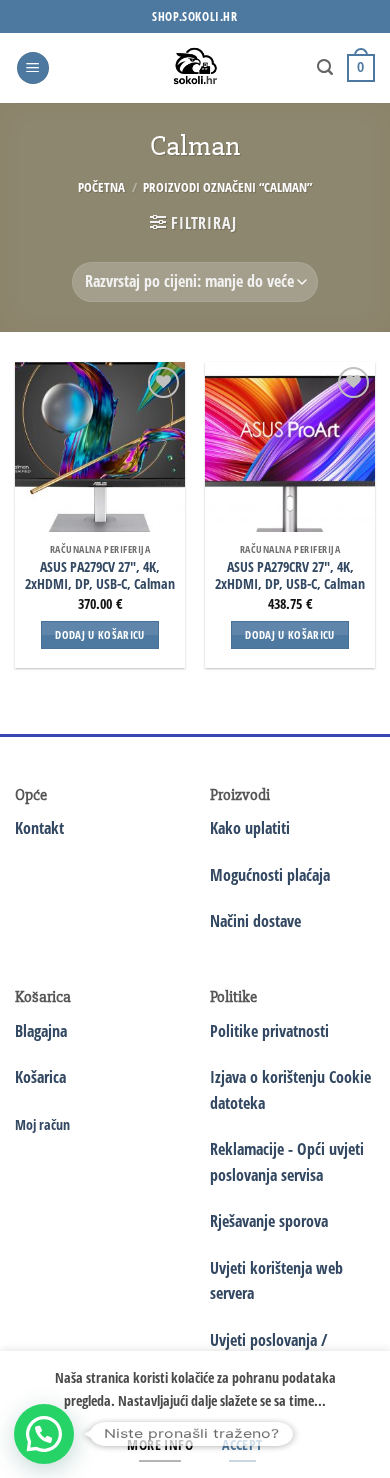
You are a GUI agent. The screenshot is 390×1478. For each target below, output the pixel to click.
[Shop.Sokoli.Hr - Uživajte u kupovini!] (195, 68)
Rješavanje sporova (269, 1221)
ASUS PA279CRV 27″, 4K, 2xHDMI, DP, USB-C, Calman (290, 575)
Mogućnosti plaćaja (270, 875)
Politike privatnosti (269, 1031)
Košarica (40, 1077)
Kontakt (39, 828)
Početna (101, 187)
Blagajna (41, 1031)
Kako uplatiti (250, 828)
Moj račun (42, 1124)
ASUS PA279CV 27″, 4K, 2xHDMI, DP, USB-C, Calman (100, 575)
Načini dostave (255, 921)
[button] (33, 68)
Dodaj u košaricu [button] (99, 634)
